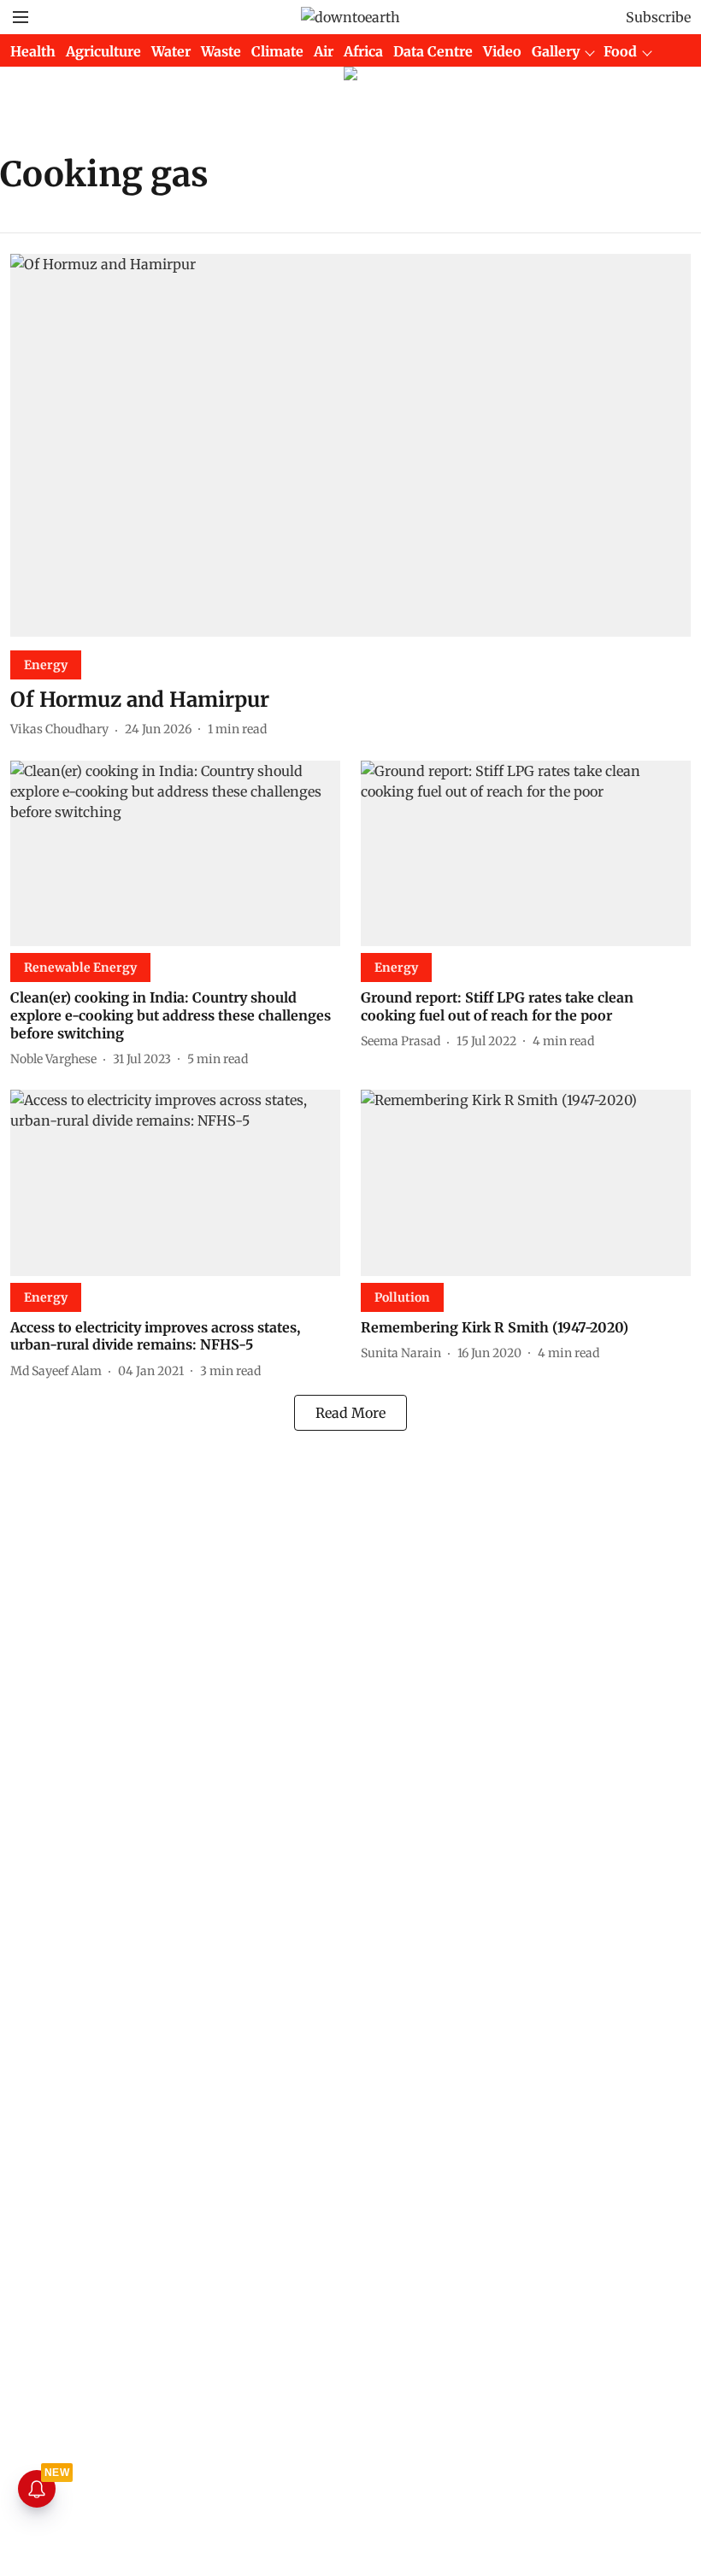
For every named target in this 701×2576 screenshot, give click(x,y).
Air (324, 51)
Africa (363, 51)
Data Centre (433, 51)
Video (502, 51)
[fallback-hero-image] (350, 445)
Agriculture (103, 51)
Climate (277, 51)
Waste (221, 51)
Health (33, 51)
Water (171, 51)
